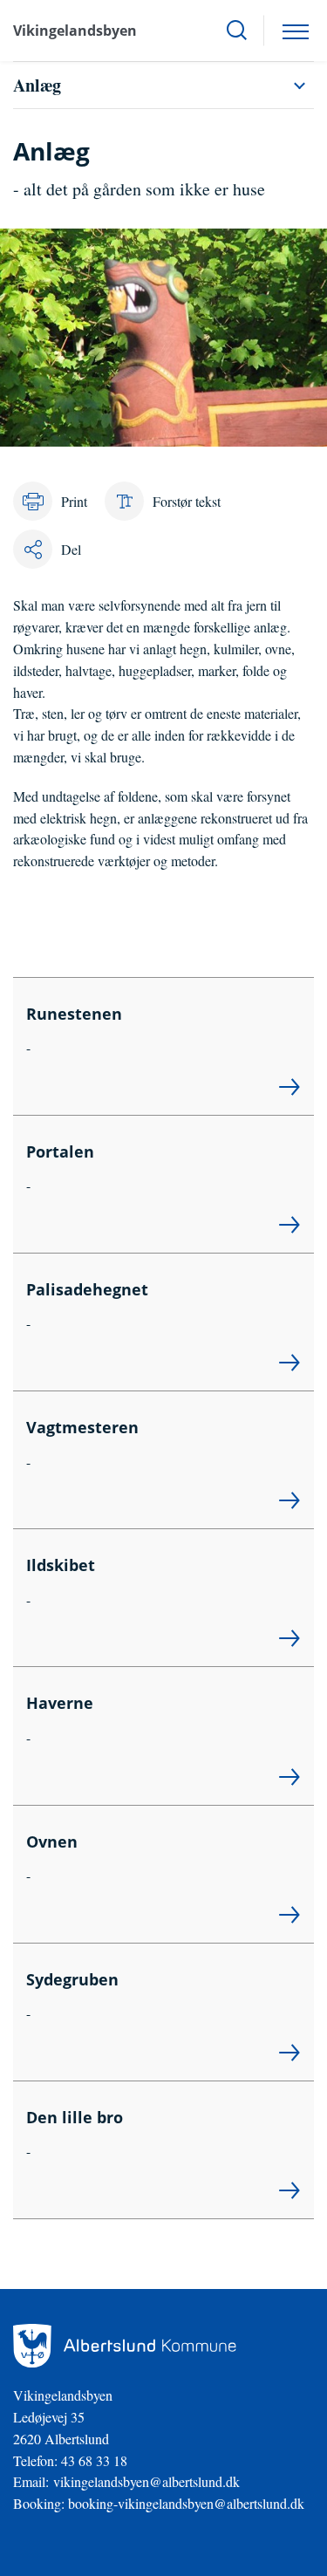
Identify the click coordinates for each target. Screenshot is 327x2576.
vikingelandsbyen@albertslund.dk (146, 2481)
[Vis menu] (296, 31)
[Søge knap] (237, 31)
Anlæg (37, 85)
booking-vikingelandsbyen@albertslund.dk (186, 2503)
